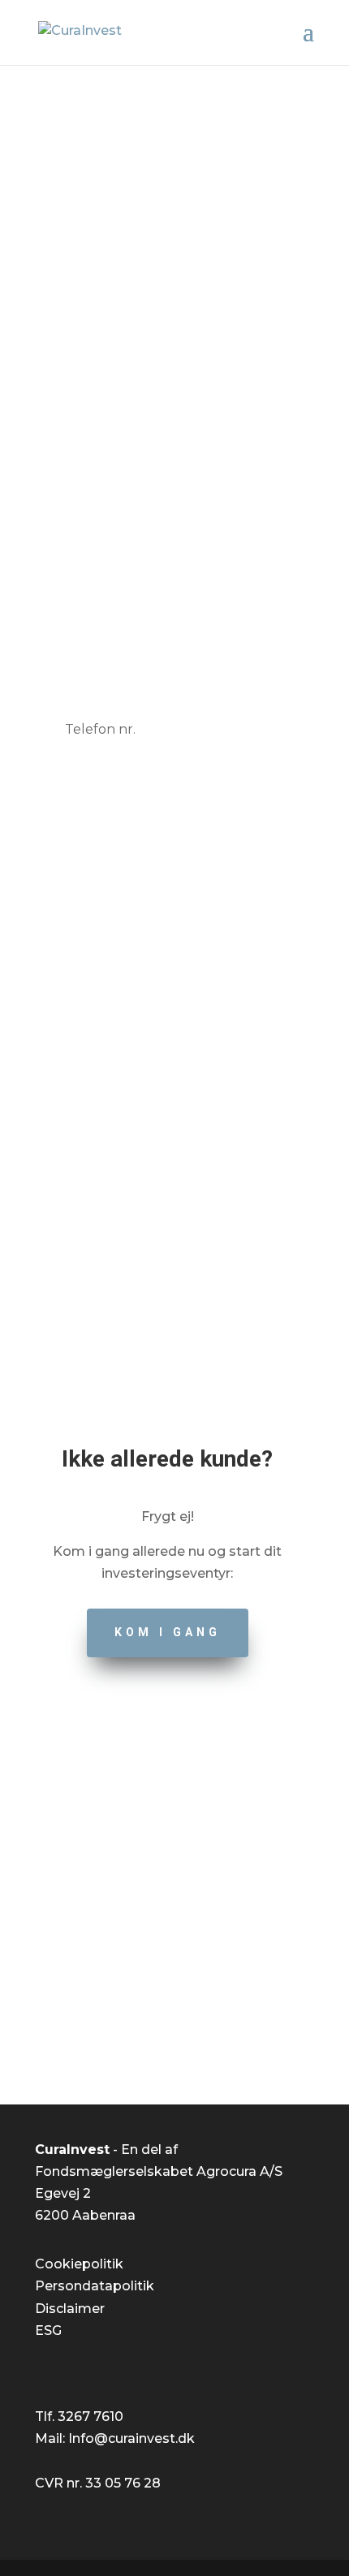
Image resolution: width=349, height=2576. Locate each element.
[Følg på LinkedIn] (191, 2020)
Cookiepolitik (79, 2264)
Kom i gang (168, 1632)
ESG (48, 2330)
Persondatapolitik (95, 2286)
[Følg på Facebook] (158, 2020)
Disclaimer (70, 2309)
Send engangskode (175, 829)
